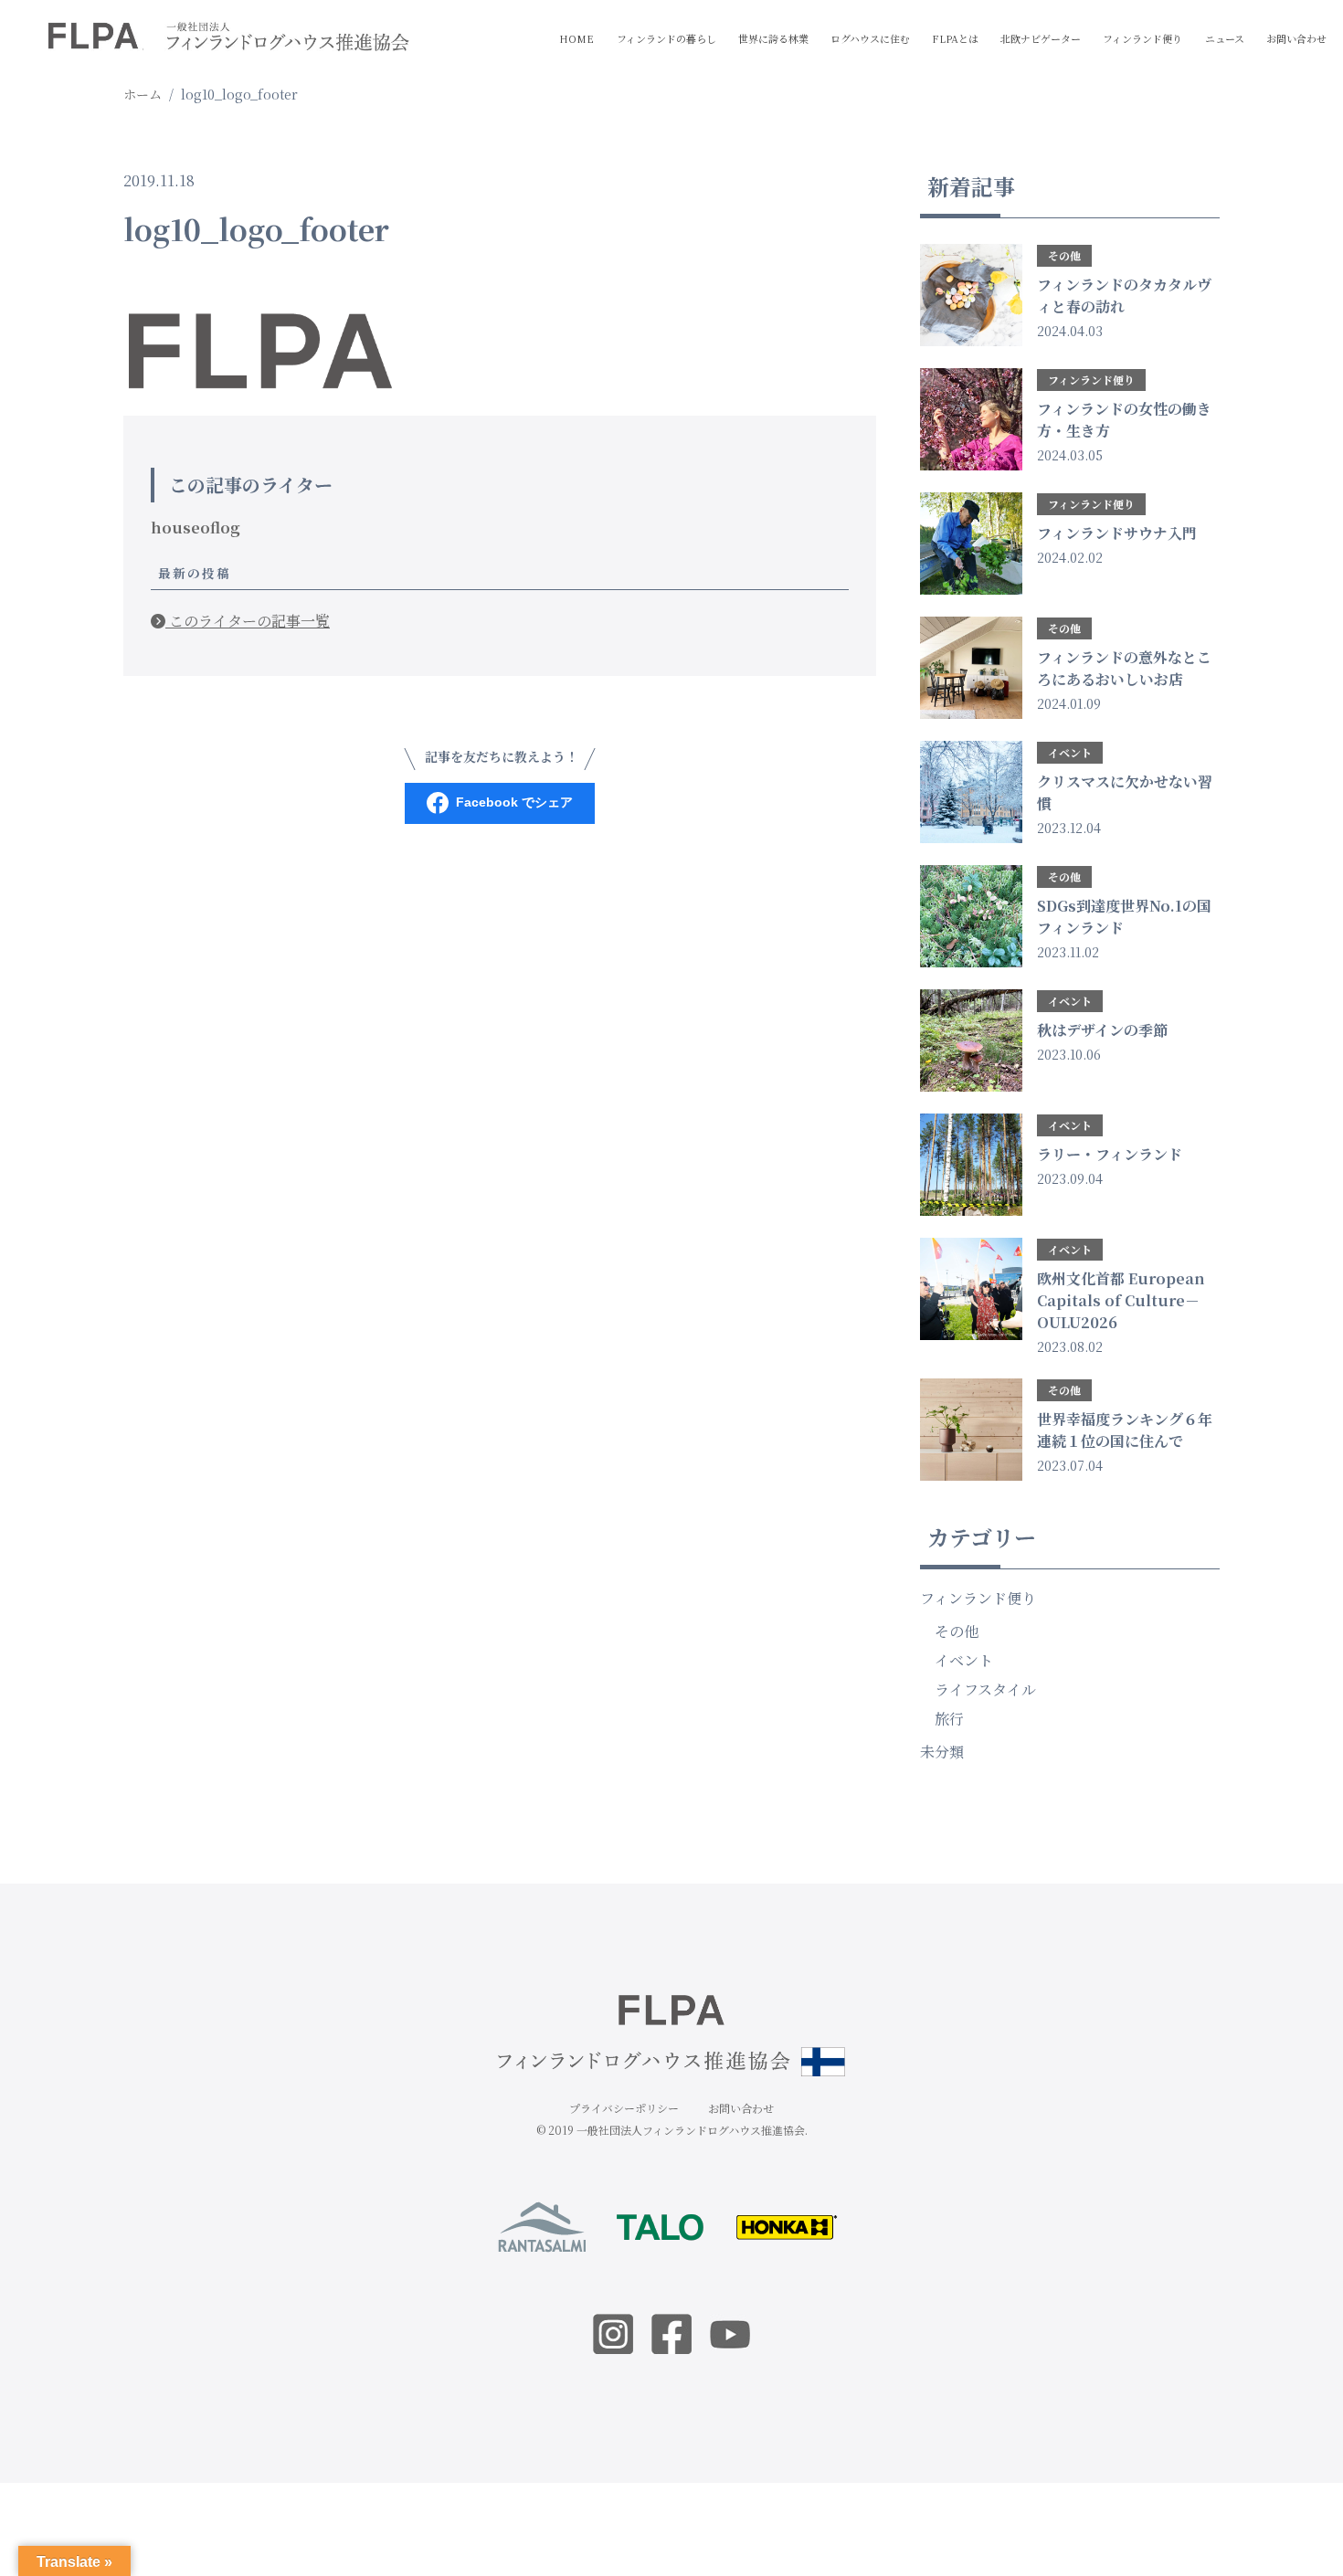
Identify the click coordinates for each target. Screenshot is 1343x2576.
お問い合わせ (1296, 38)
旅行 (949, 1719)
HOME (576, 38)
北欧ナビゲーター (1041, 38)
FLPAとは (955, 38)
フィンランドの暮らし (666, 38)
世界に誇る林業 (773, 38)
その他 (957, 1631)
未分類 (942, 1752)
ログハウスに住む (870, 38)
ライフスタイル (985, 1689)
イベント (964, 1660)
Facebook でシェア (514, 802)
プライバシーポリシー (624, 2108)
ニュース (1225, 38)
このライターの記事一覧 (248, 621)
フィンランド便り (1142, 38)
